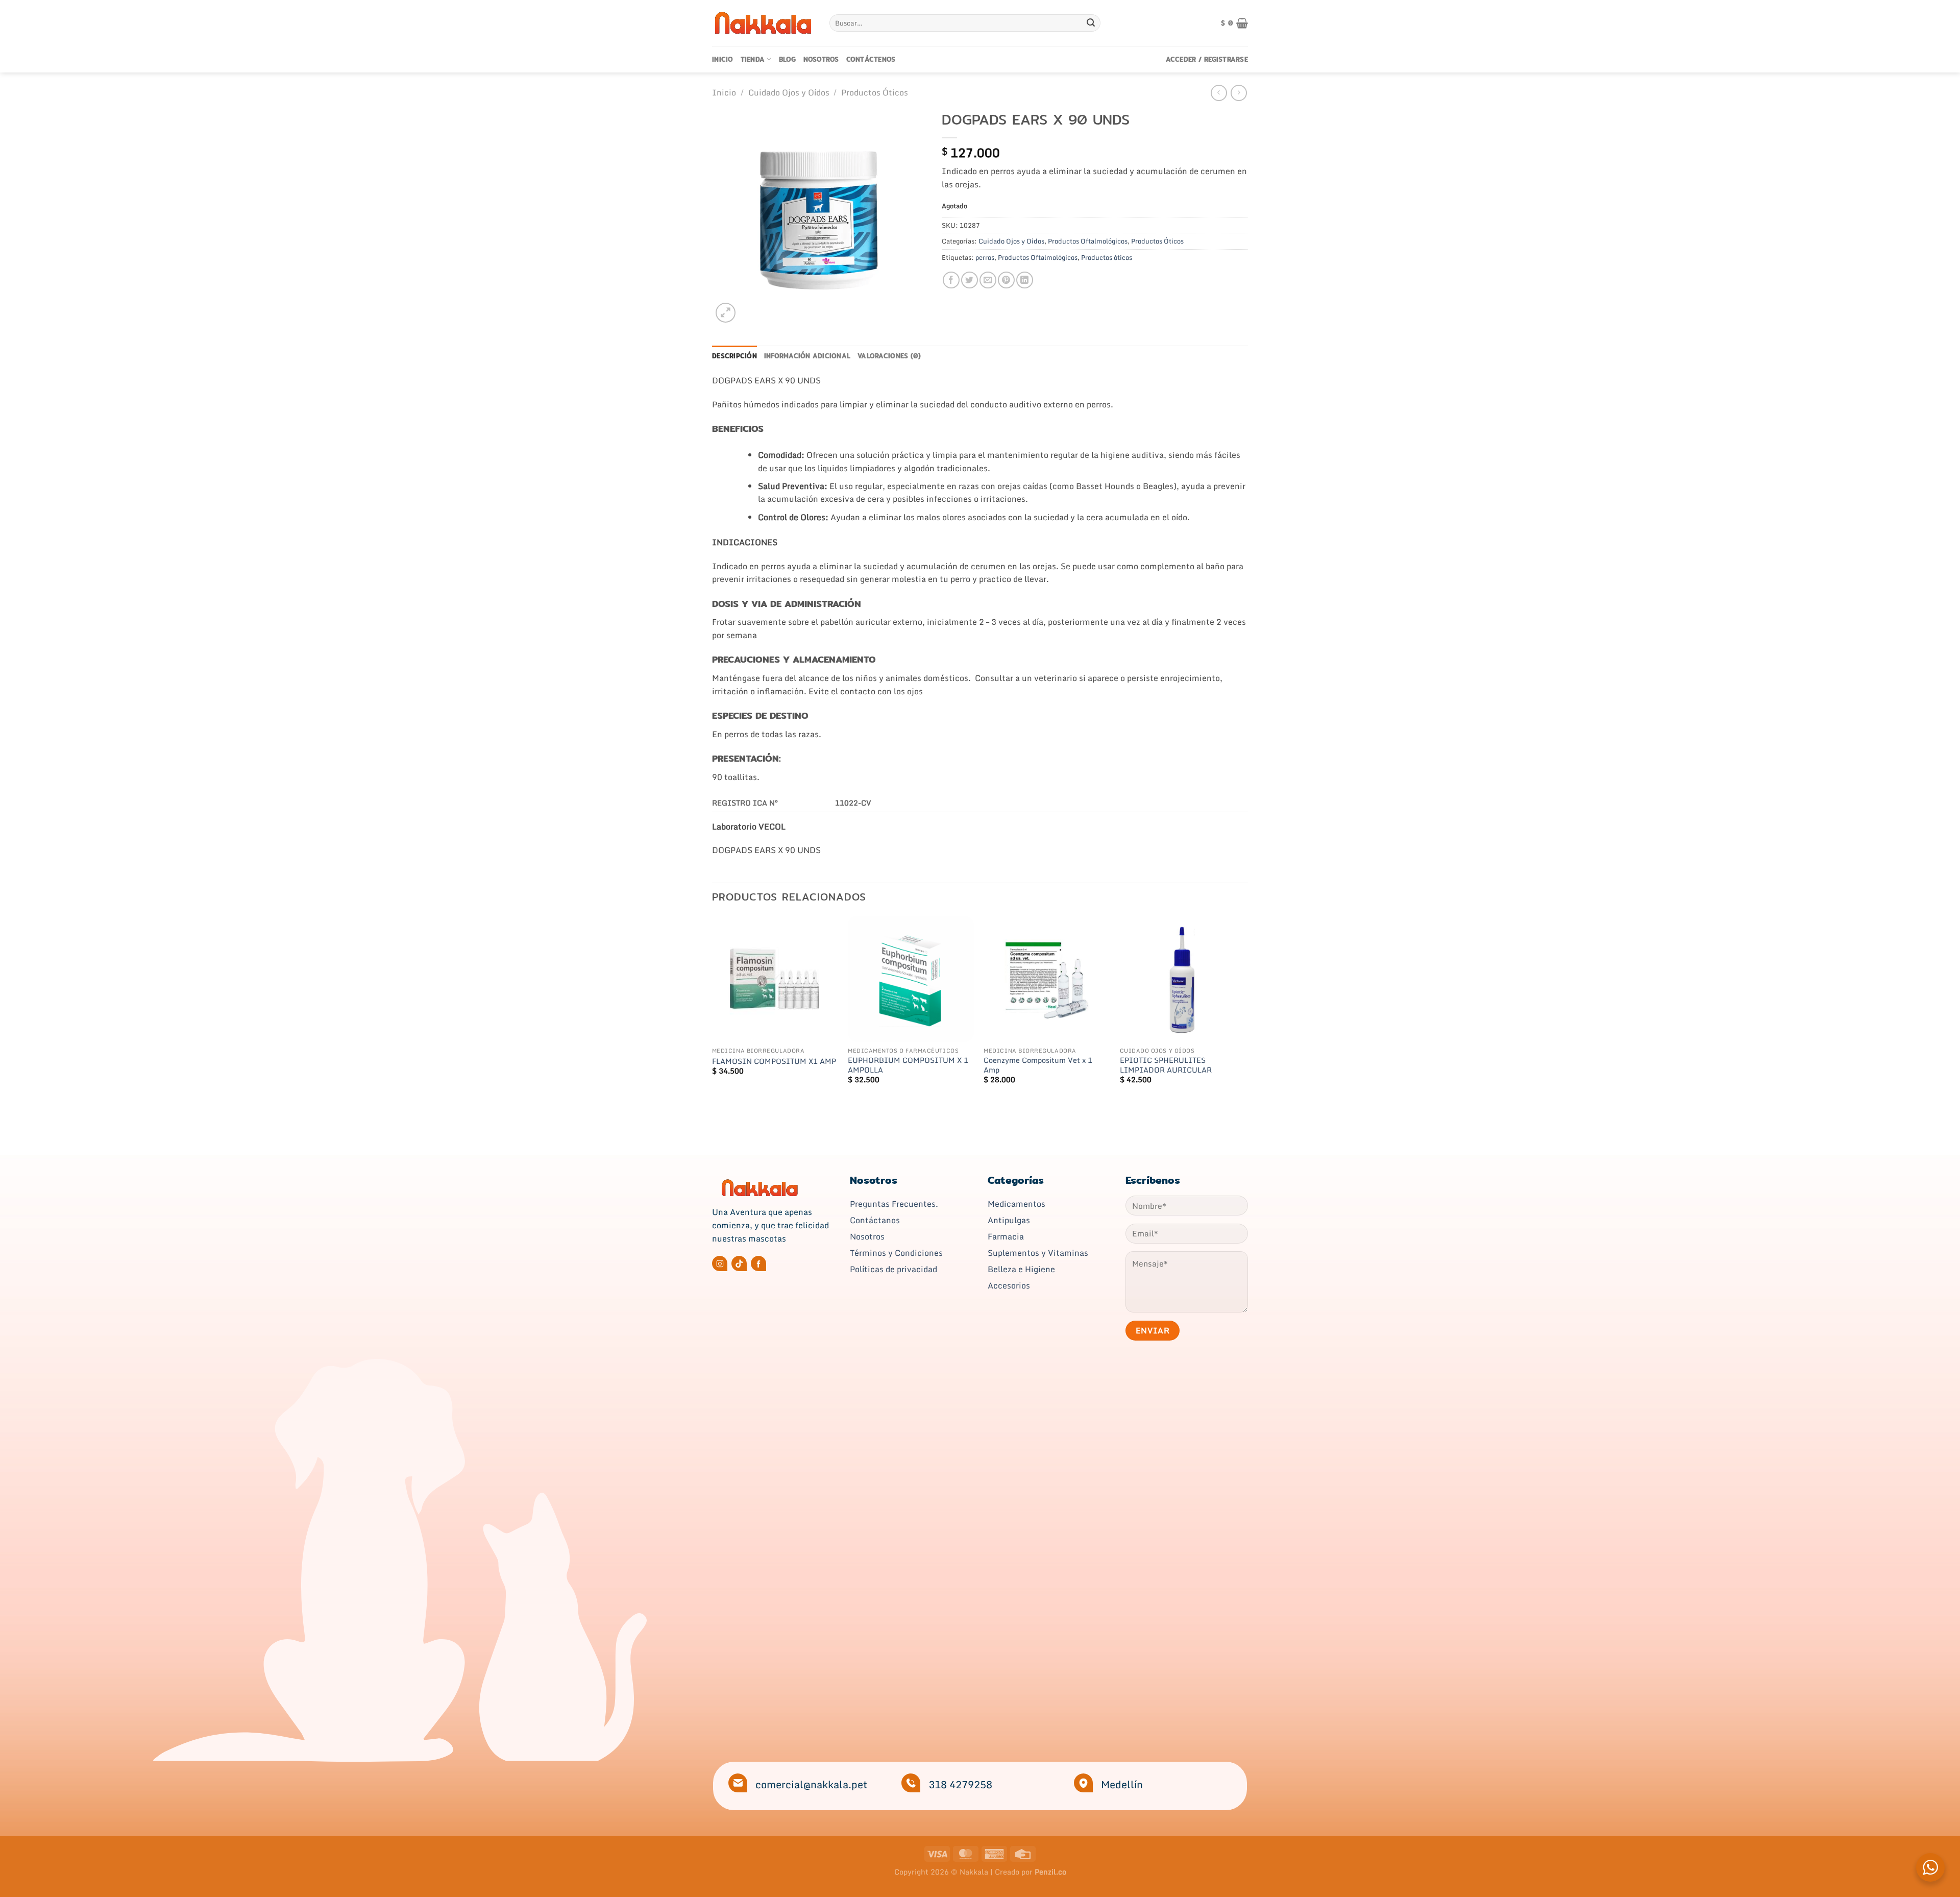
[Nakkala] (763, 23)
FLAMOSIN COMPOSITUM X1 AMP (774, 1062)
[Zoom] (726, 313)
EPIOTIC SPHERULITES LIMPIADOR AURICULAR (1166, 1065)
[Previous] (713, 1009)
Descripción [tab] (734, 356)
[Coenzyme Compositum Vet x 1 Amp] (1047, 979)
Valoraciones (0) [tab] (889, 356)
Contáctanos (875, 1220)
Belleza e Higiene (1021, 1269)
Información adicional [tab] (807, 356)
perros (985, 257)
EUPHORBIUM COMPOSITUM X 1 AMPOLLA (908, 1065)
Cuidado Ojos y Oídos (789, 92)
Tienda (753, 59)
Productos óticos (1107, 257)
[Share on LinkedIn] (1025, 280)
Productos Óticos (875, 92)
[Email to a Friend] (988, 280)
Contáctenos (871, 59)
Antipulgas (1009, 1220)
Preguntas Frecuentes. (894, 1204)
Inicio (723, 59)
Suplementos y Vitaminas (1038, 1253)
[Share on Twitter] (970, 280)
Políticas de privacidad (893, 1269)
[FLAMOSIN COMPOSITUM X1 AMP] (775, 979)
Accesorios (1009, 1285)
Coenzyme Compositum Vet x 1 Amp (1038, 1065)
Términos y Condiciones (896, 1253)
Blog (788, 59)
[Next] (1245, 1009)
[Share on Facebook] (951, 280)
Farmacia (1006, 1236)
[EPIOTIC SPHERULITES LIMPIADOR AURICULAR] (1183, 979)
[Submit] (1091, 23)
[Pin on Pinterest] (1006, 280)
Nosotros (821, 59)
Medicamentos (1016, 1204)
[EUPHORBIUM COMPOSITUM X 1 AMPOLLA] (911, 979)
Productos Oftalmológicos (1088, 241)
